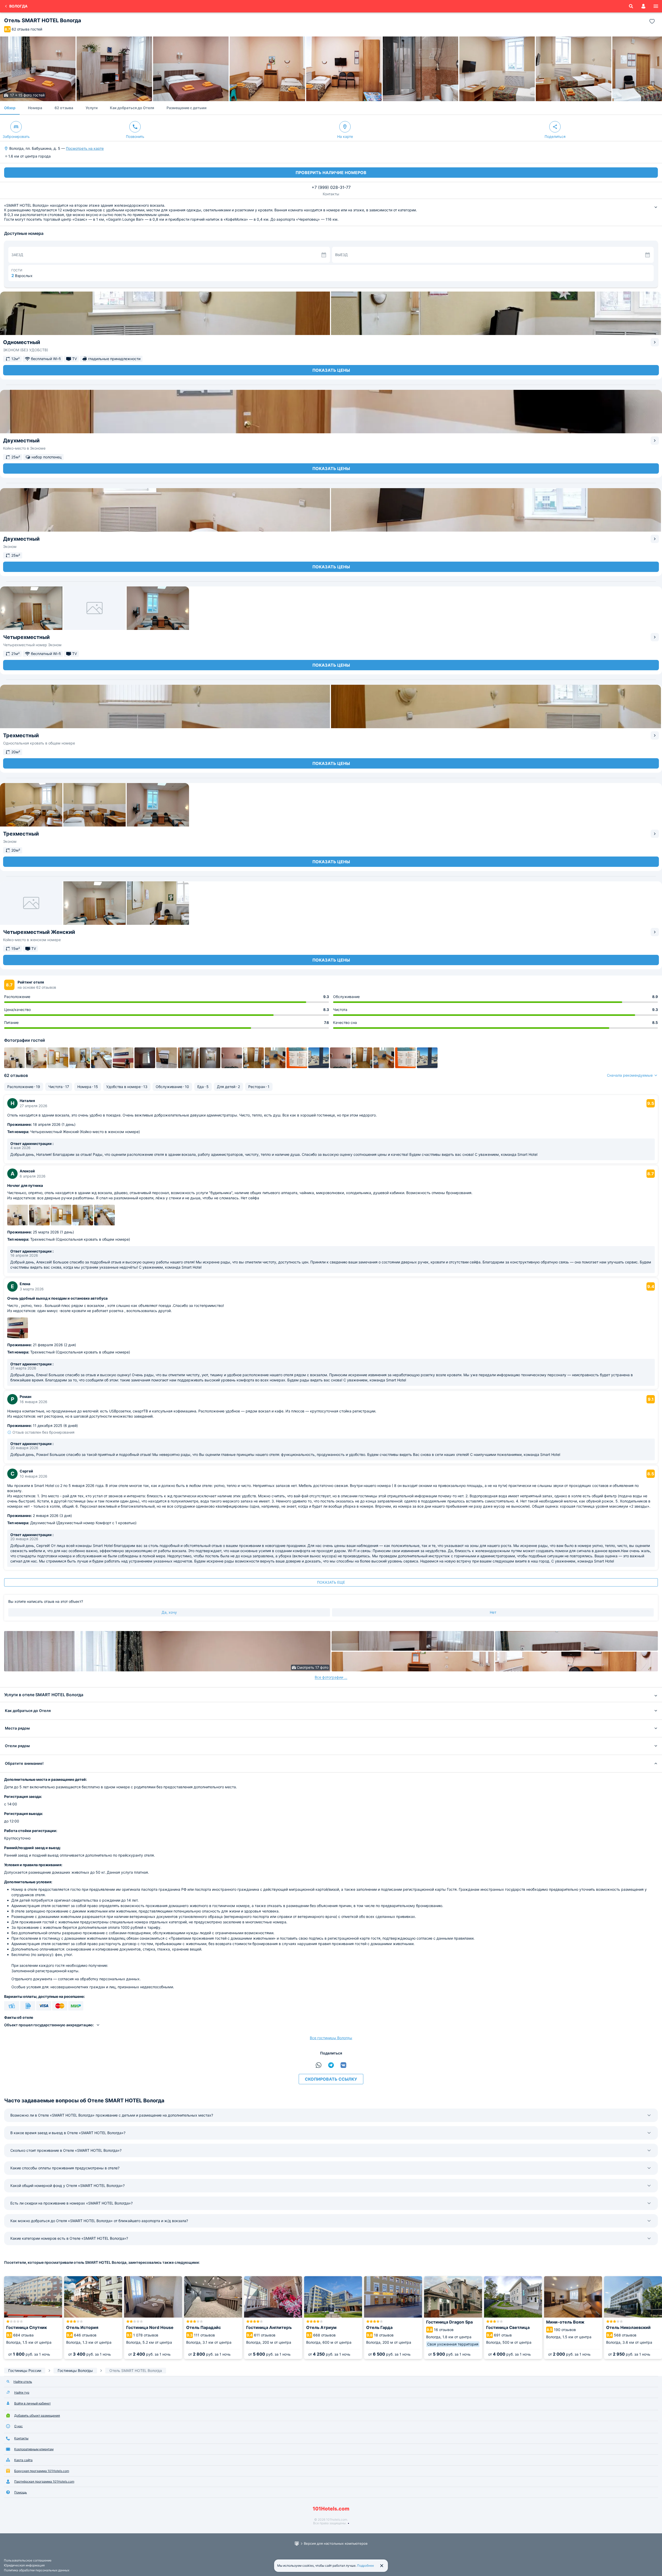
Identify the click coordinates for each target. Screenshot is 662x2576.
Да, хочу (169, 1612)
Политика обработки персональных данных (37, 2570)
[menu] (656, 6)
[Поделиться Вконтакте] (343, 2065)
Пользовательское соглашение (28, 2560)
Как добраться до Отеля (132, 108)
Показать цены (331, 370)
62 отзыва (64, 108)
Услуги (92, 108)
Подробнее (366, 2566)
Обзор (10, 108)
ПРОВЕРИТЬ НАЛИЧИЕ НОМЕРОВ (331, 173)
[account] (643, 6)
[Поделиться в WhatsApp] (319, 2065)
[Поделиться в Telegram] (331, 2065)
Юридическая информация (24, 2565)
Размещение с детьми (186, 108)
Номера (35, 108)
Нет (493, 1612)
